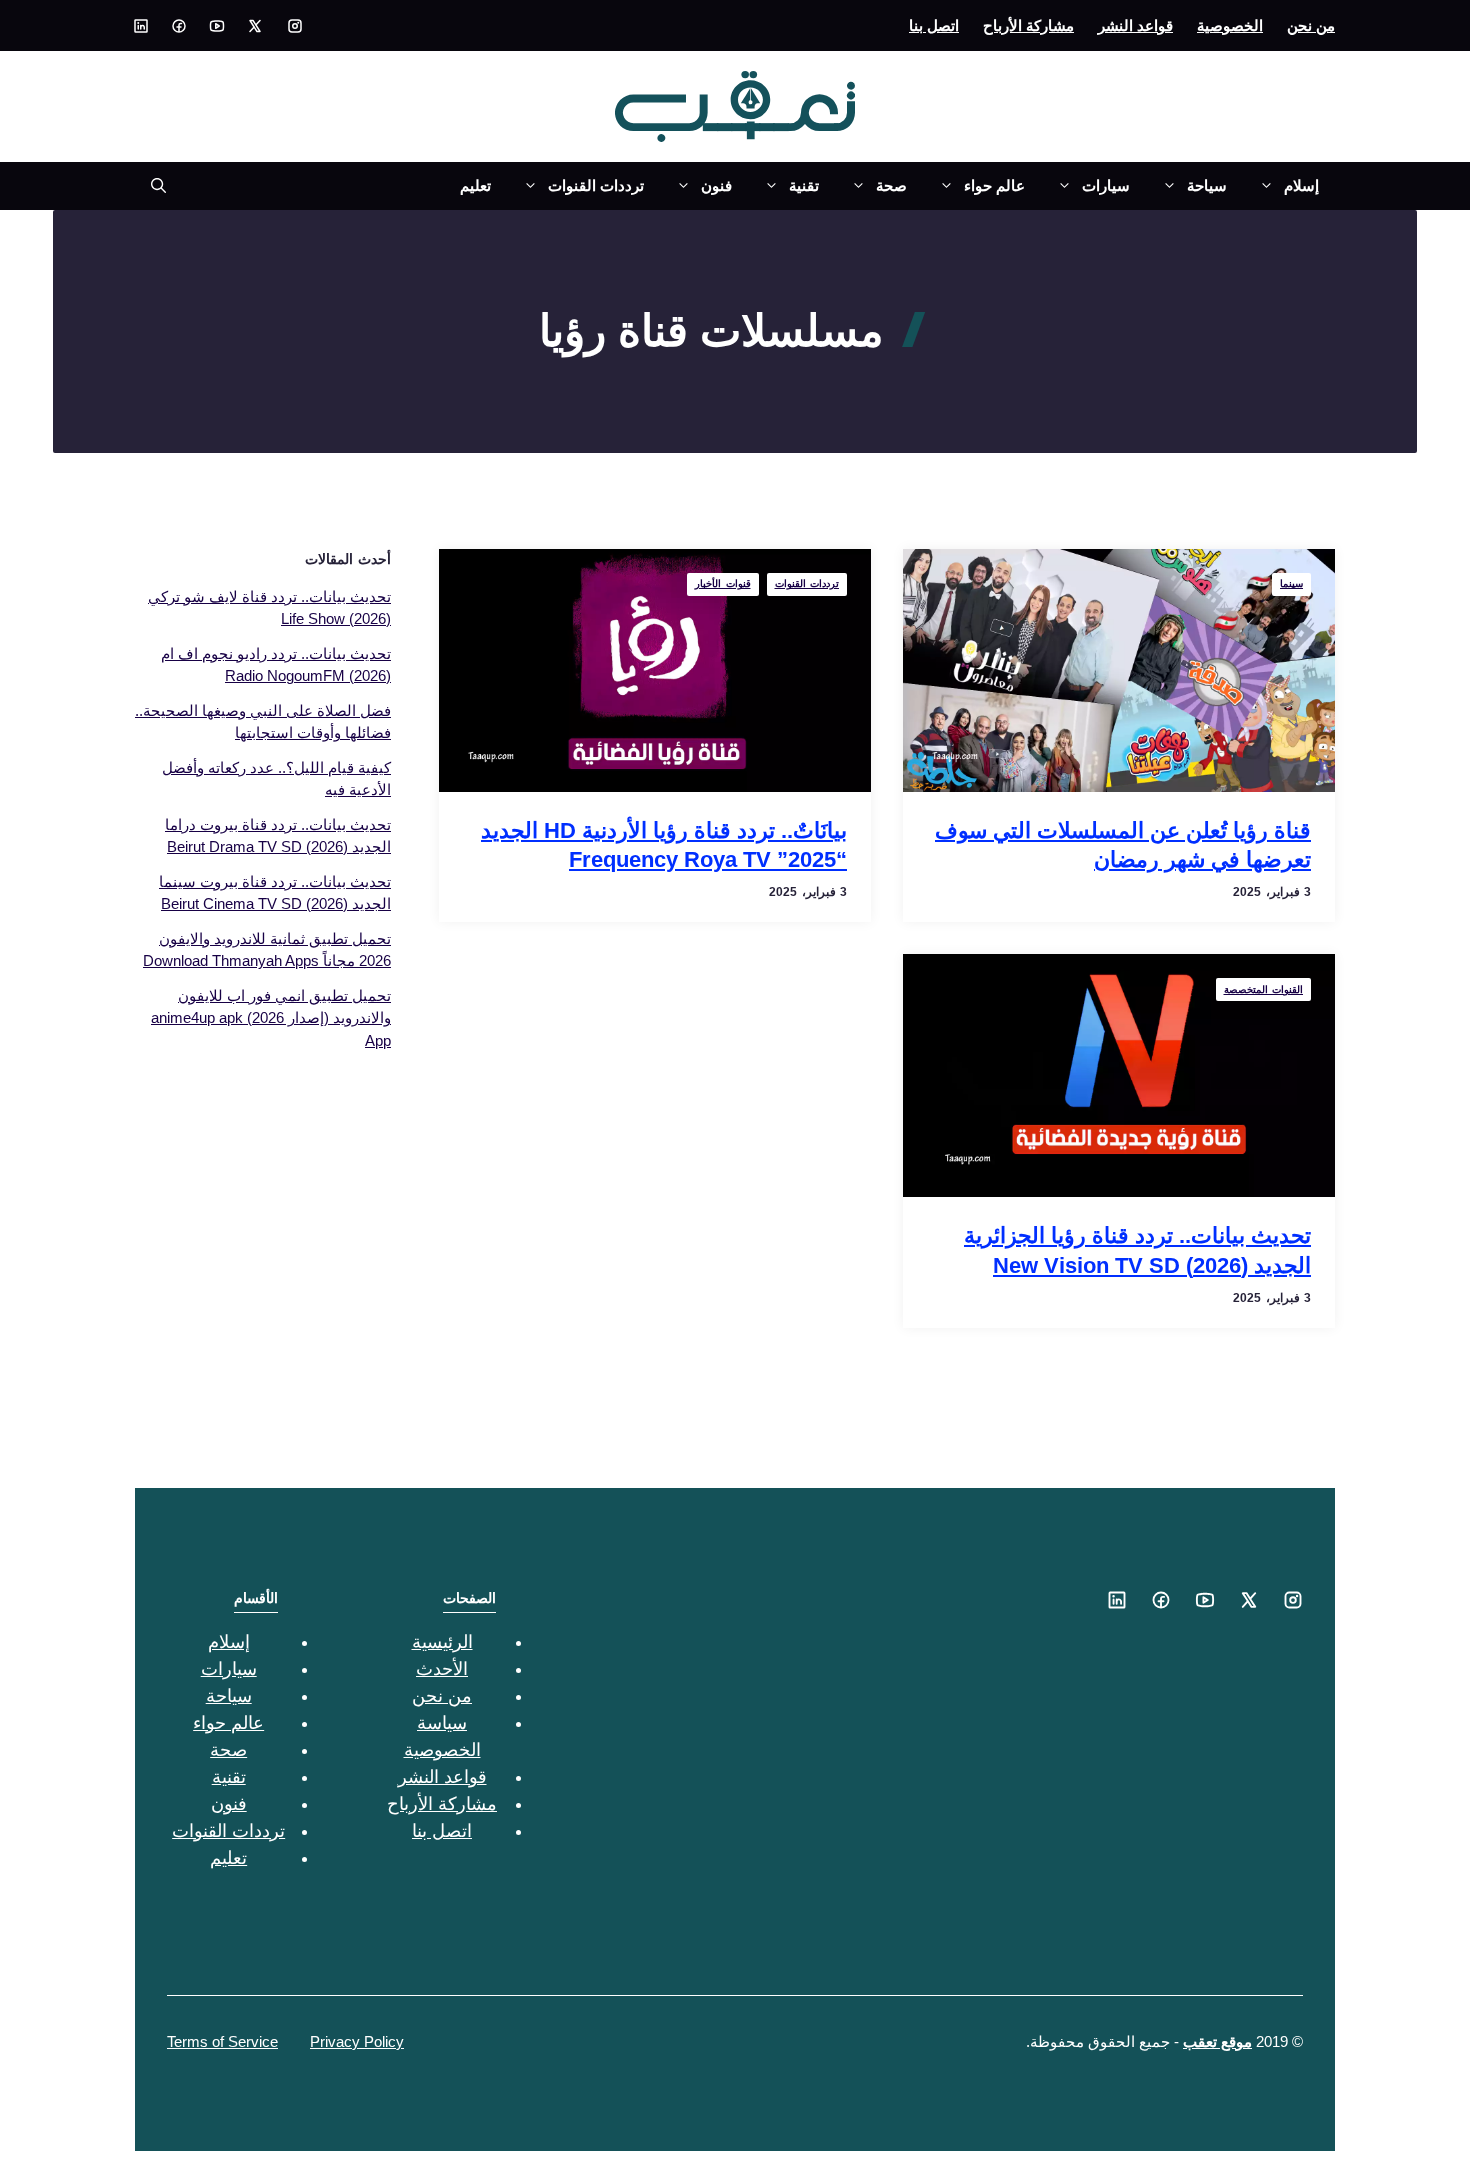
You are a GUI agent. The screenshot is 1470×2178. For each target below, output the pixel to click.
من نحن (1311, 25)
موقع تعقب (1217, 2041)
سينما (1291, 583)
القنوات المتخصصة (1264, 989)
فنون (716, 185)
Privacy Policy (357, 2041)
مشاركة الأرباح (1028, 25)
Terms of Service (222, 2041)
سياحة (1207, 185)
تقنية (804, 185)
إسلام (1301, 185)
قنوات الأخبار (723, 583)
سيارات (1106, 185)
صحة (891, 185)
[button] (150, 186)
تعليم (475, 185)
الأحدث (442, 1669)
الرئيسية (442, 1642)
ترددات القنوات (596, 185)
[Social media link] (295, 26)
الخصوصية (1230, 25)
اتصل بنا (934, 25)
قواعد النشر (1135, 25)
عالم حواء (994, 185)
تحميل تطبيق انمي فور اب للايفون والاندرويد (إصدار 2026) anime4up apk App (271, 1018)
